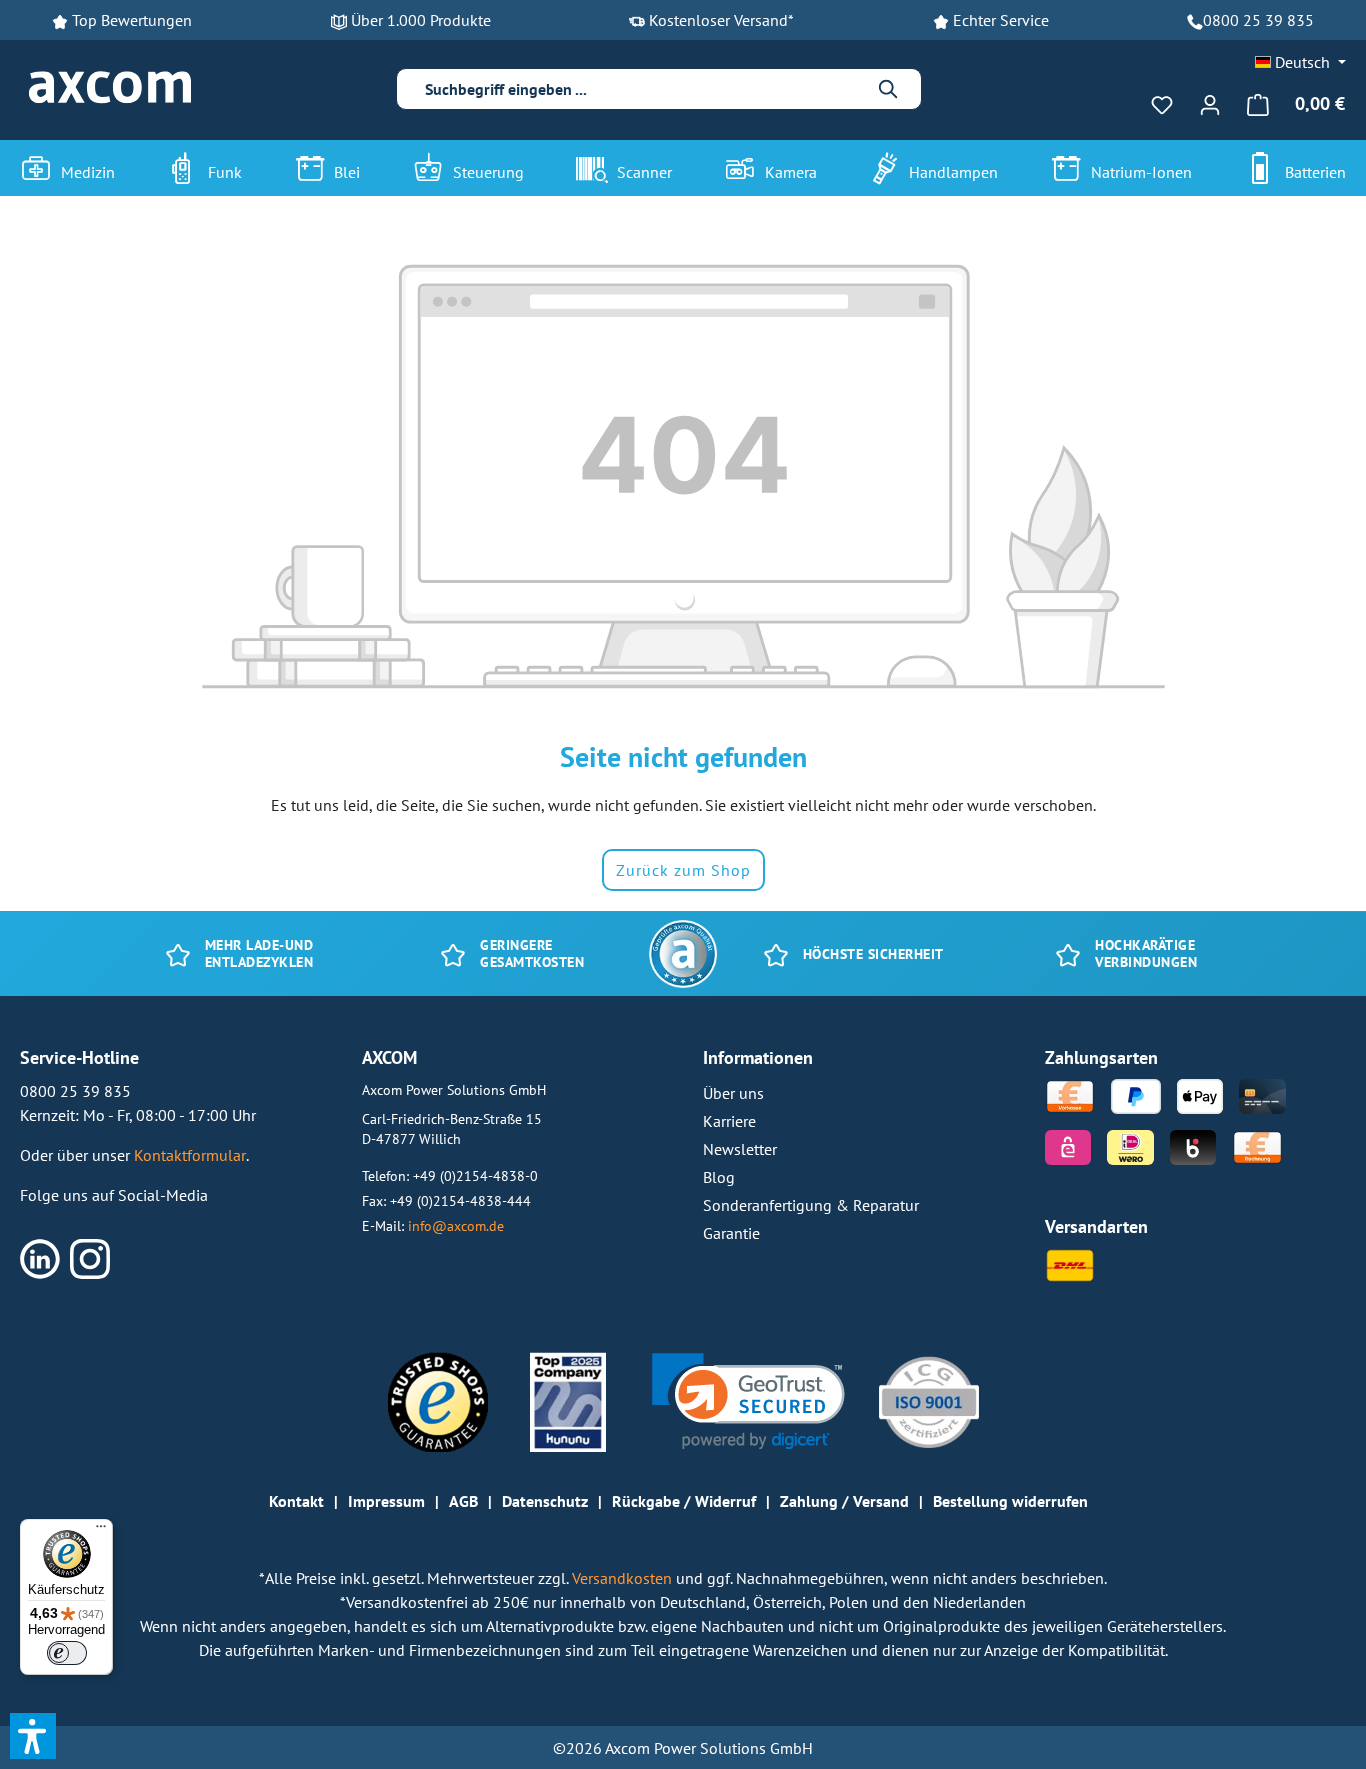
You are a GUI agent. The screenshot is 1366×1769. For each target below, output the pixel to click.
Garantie (731, 1233)
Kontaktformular (190, 1155)
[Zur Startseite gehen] (110, 87)
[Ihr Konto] (1210, 104)
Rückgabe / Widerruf (684, 1501)
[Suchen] (889, 89)
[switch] (67, 1653)
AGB (463, 1501)
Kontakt (296, 1501)
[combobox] (644, 89)
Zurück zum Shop (683, 870)
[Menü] (101, 1531)
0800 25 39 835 (1258, 20)
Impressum (386, 1501)
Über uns (733, 1093)
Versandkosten (624, 1578)
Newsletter (740, 1149)
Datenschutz (545, 1501)
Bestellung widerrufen (1010, 1501)
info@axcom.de (456, 1225)
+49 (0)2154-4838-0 (475, 1175)
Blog (719, 1177)
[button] (748, 1401)
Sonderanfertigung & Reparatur (811, 1205)
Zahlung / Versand (844, 1501)
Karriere (729, 1121)
